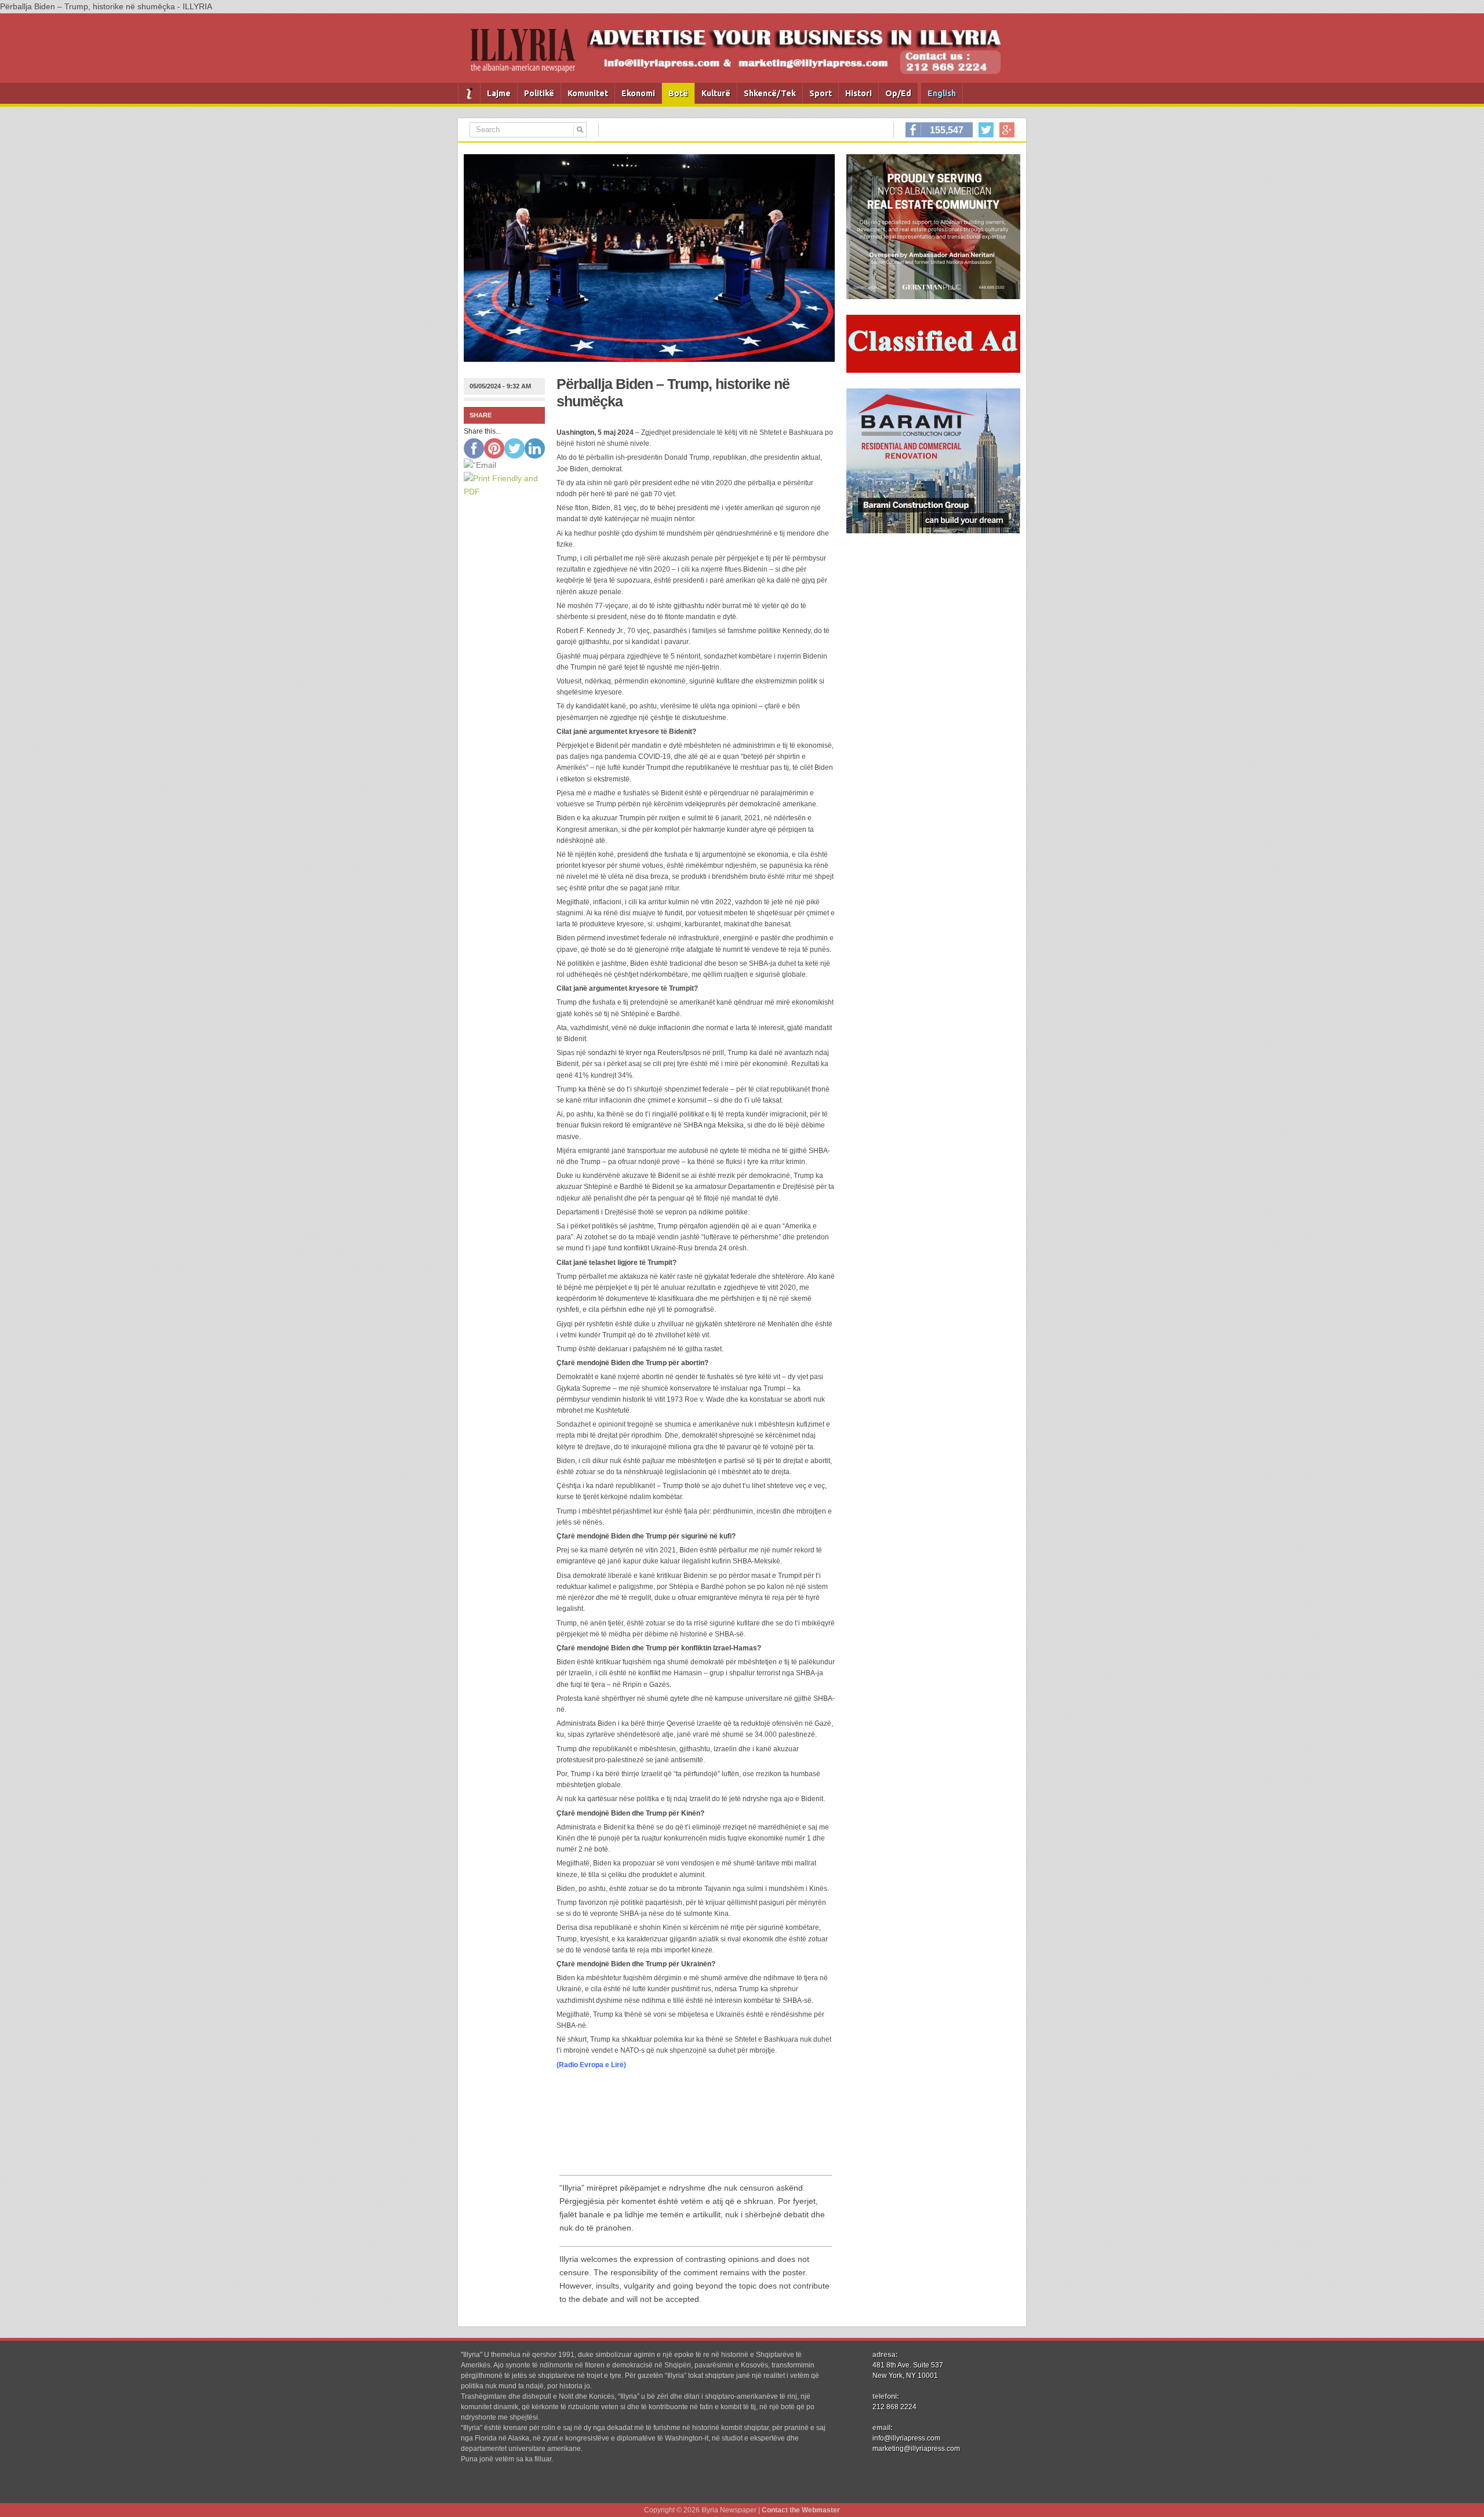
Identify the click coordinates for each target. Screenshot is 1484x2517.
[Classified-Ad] (933, 370)
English (942, 93)
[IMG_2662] (933, 296)
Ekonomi (638, 93)
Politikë (539, 93)
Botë (678, 93)
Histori (859, 93)
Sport (821, 93)
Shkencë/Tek (770, 93)
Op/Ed (898, 93)
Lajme (499, 93)
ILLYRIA (528, 55)
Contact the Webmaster (801, 2510)
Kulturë (716, 93)
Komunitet (588, 93)
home (469, 93)
